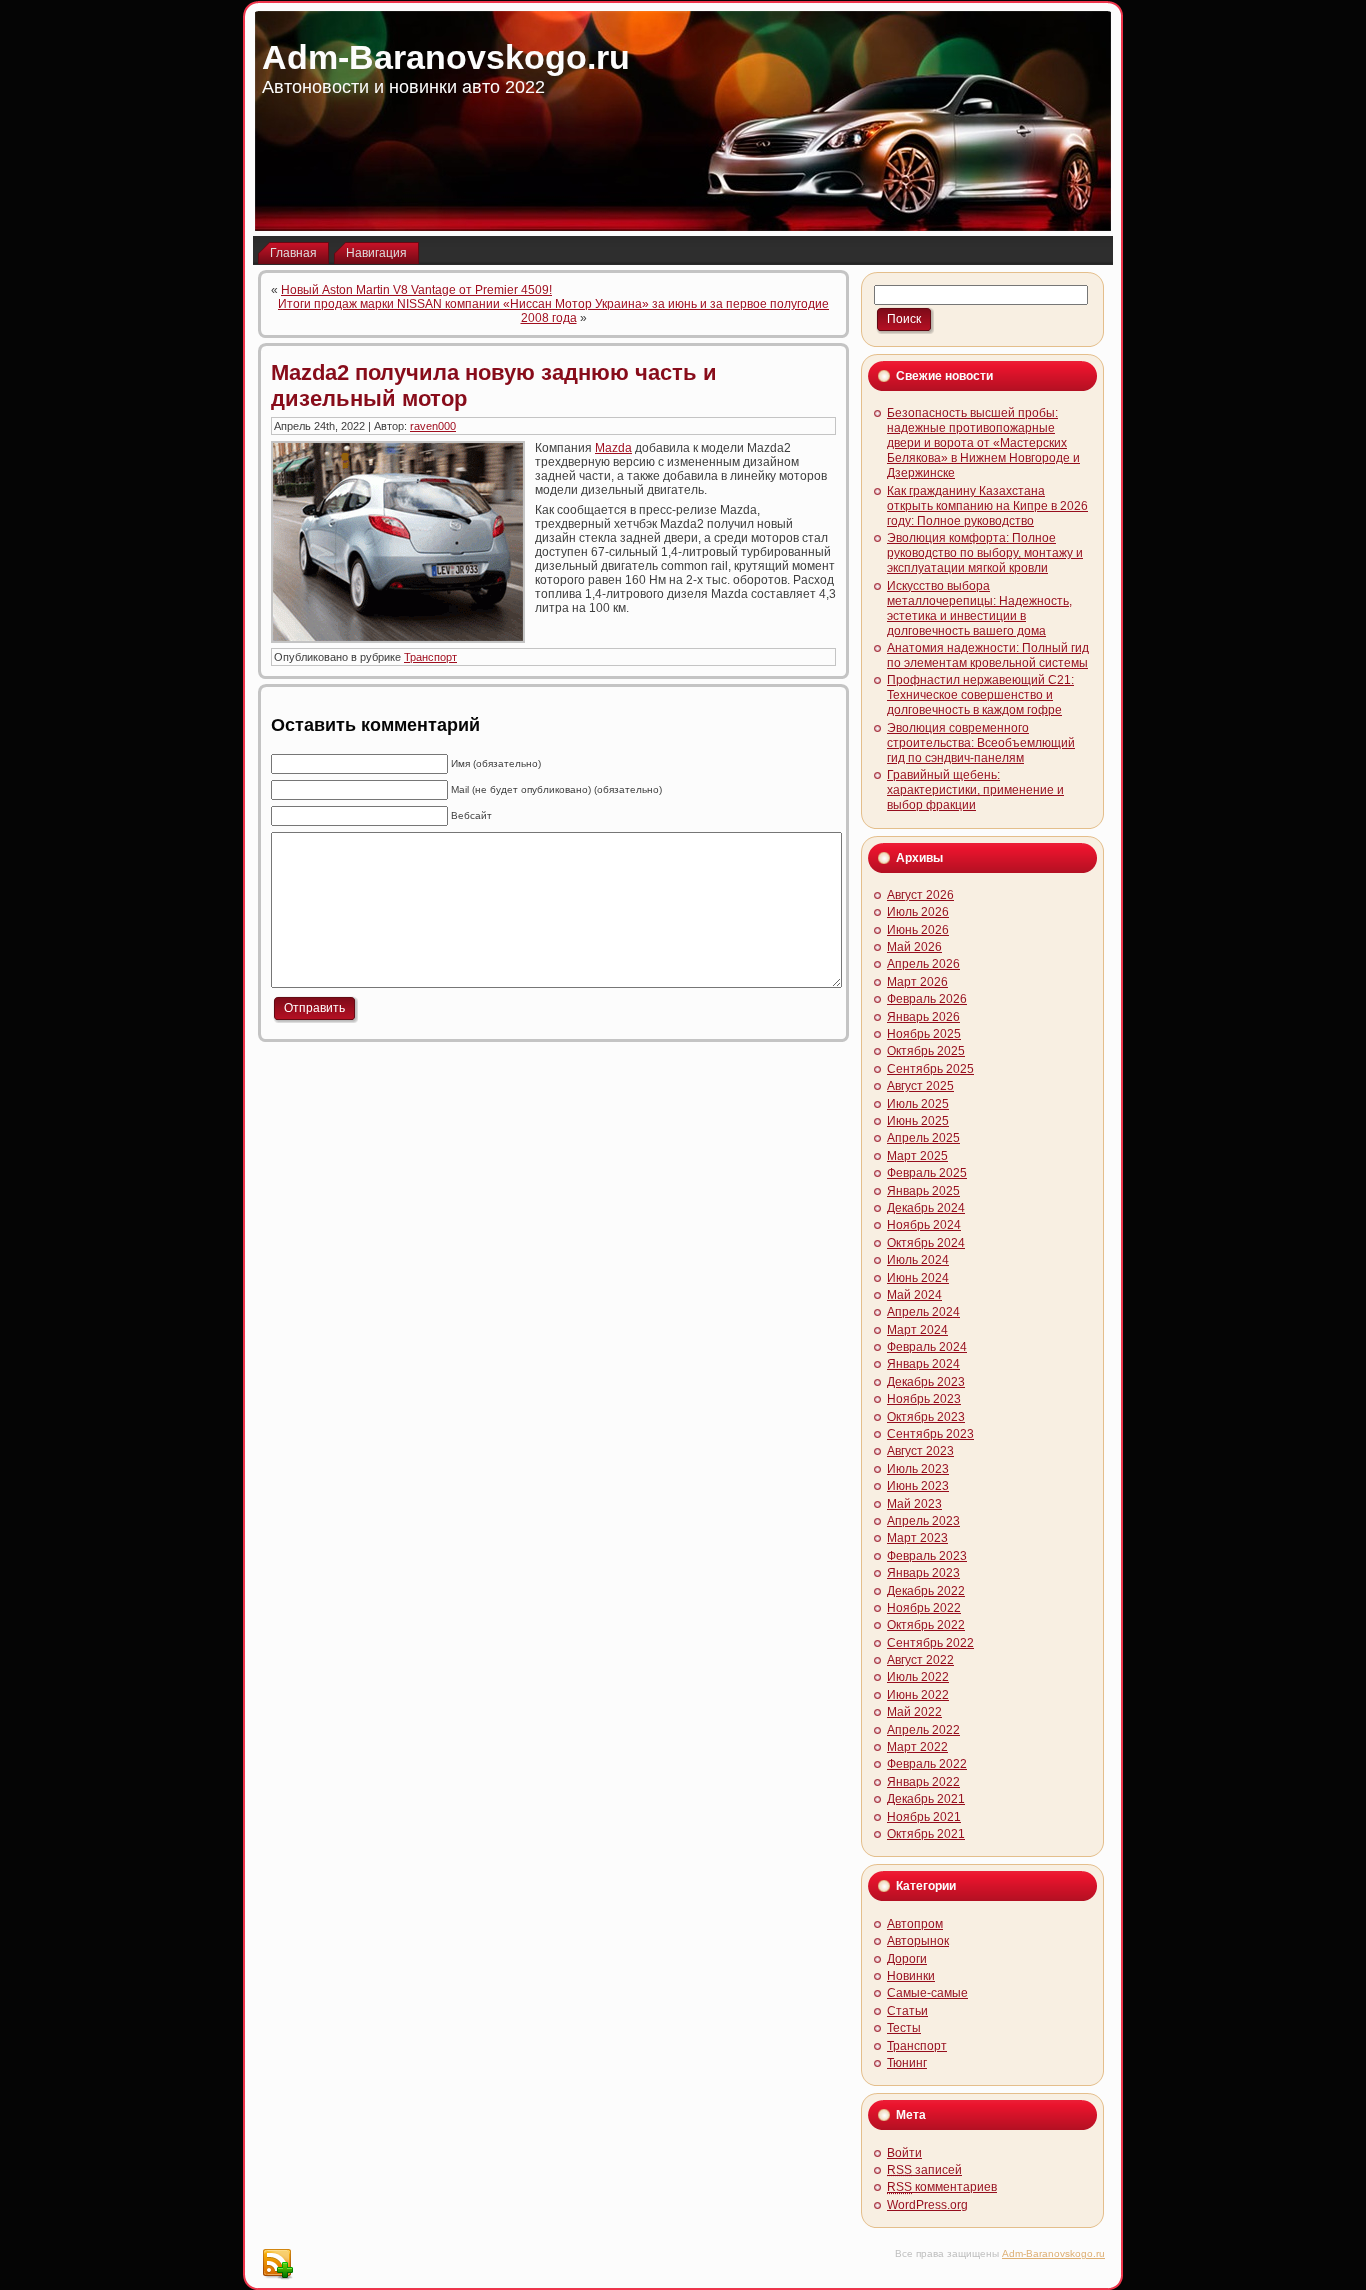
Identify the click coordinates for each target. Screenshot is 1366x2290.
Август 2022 (920, 1660)
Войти (904, 2153)
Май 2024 (914, 1295)
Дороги (907, 1959)
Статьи (907, 2011)
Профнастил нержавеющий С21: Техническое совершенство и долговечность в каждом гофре (980, 695)
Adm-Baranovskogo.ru (446, 57)
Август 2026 (920, 895)
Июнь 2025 (918, 1121)
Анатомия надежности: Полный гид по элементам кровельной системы (988, 655)
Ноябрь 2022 (924, 1608)
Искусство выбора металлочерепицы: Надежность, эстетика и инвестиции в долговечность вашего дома (979, 608)
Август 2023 (920, 1451)
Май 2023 (914, 1504)
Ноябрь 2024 (924, 1225)
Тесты (904, 2028)
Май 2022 (914, 1712)
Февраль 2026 (927, 999)
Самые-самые (927, 1993)
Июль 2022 (918, 1677)
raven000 (433, 426)
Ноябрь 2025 (924, 1034)
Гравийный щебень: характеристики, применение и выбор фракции (975, 790)
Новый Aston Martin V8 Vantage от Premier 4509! (416, 290)
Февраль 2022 (927, 1764)
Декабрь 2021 (926, 1799)
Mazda (613, 448)
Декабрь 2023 (926, 1382)
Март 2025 (917, 1156)
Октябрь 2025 (926, 1051)
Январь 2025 (923, 1191)
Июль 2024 (918, 1260)
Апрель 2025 (923, 1138)
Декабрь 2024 (926, 1208)
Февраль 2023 (927, 1556)
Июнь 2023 (918, 1486)
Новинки (911, 1976)
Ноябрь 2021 (924, 1817)
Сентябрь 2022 (930, 1643)
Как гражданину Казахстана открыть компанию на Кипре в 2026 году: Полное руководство (987, 506)
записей (924, 2170)
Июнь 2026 (918, 930)
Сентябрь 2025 (930, 1069)
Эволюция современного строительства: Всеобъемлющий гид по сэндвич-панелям (981, 743)
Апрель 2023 (923, 1521)
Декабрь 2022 (926, 1591)
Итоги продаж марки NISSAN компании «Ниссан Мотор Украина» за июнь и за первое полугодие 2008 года (553, 311)
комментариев (942, 2187)
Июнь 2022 (918, 1695)
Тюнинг (907, 2063)
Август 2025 (920, 1086)
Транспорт (430, 657)
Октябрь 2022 (926, 1625)
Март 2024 (917, 1330)
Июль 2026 (918, 912)
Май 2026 (914, 947)
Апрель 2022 (923, 1730)
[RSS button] (277, 2264)
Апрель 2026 (923, 964)
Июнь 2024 (918, 1278)
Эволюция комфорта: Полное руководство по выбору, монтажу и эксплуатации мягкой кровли (985, 553)
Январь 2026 (923, 1017)
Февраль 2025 (927, 1173)
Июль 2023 (918, 1469)
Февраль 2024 (927, 1347)
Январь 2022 (923, 1782)
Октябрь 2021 (926, 1834)
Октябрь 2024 (926, 1243)
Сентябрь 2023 (930, 1434)
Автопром (915, 1924)
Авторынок (918, 1941)
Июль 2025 (918, 1104)
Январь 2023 (923, 1573)
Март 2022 (917, 1747)
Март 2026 (917, 982)
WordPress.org (927, 2205)
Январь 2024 (923, 1364)
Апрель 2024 (923, 1312)
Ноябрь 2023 (924, 1399)
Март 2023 (917, 1538)
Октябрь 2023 (926, 1417)
